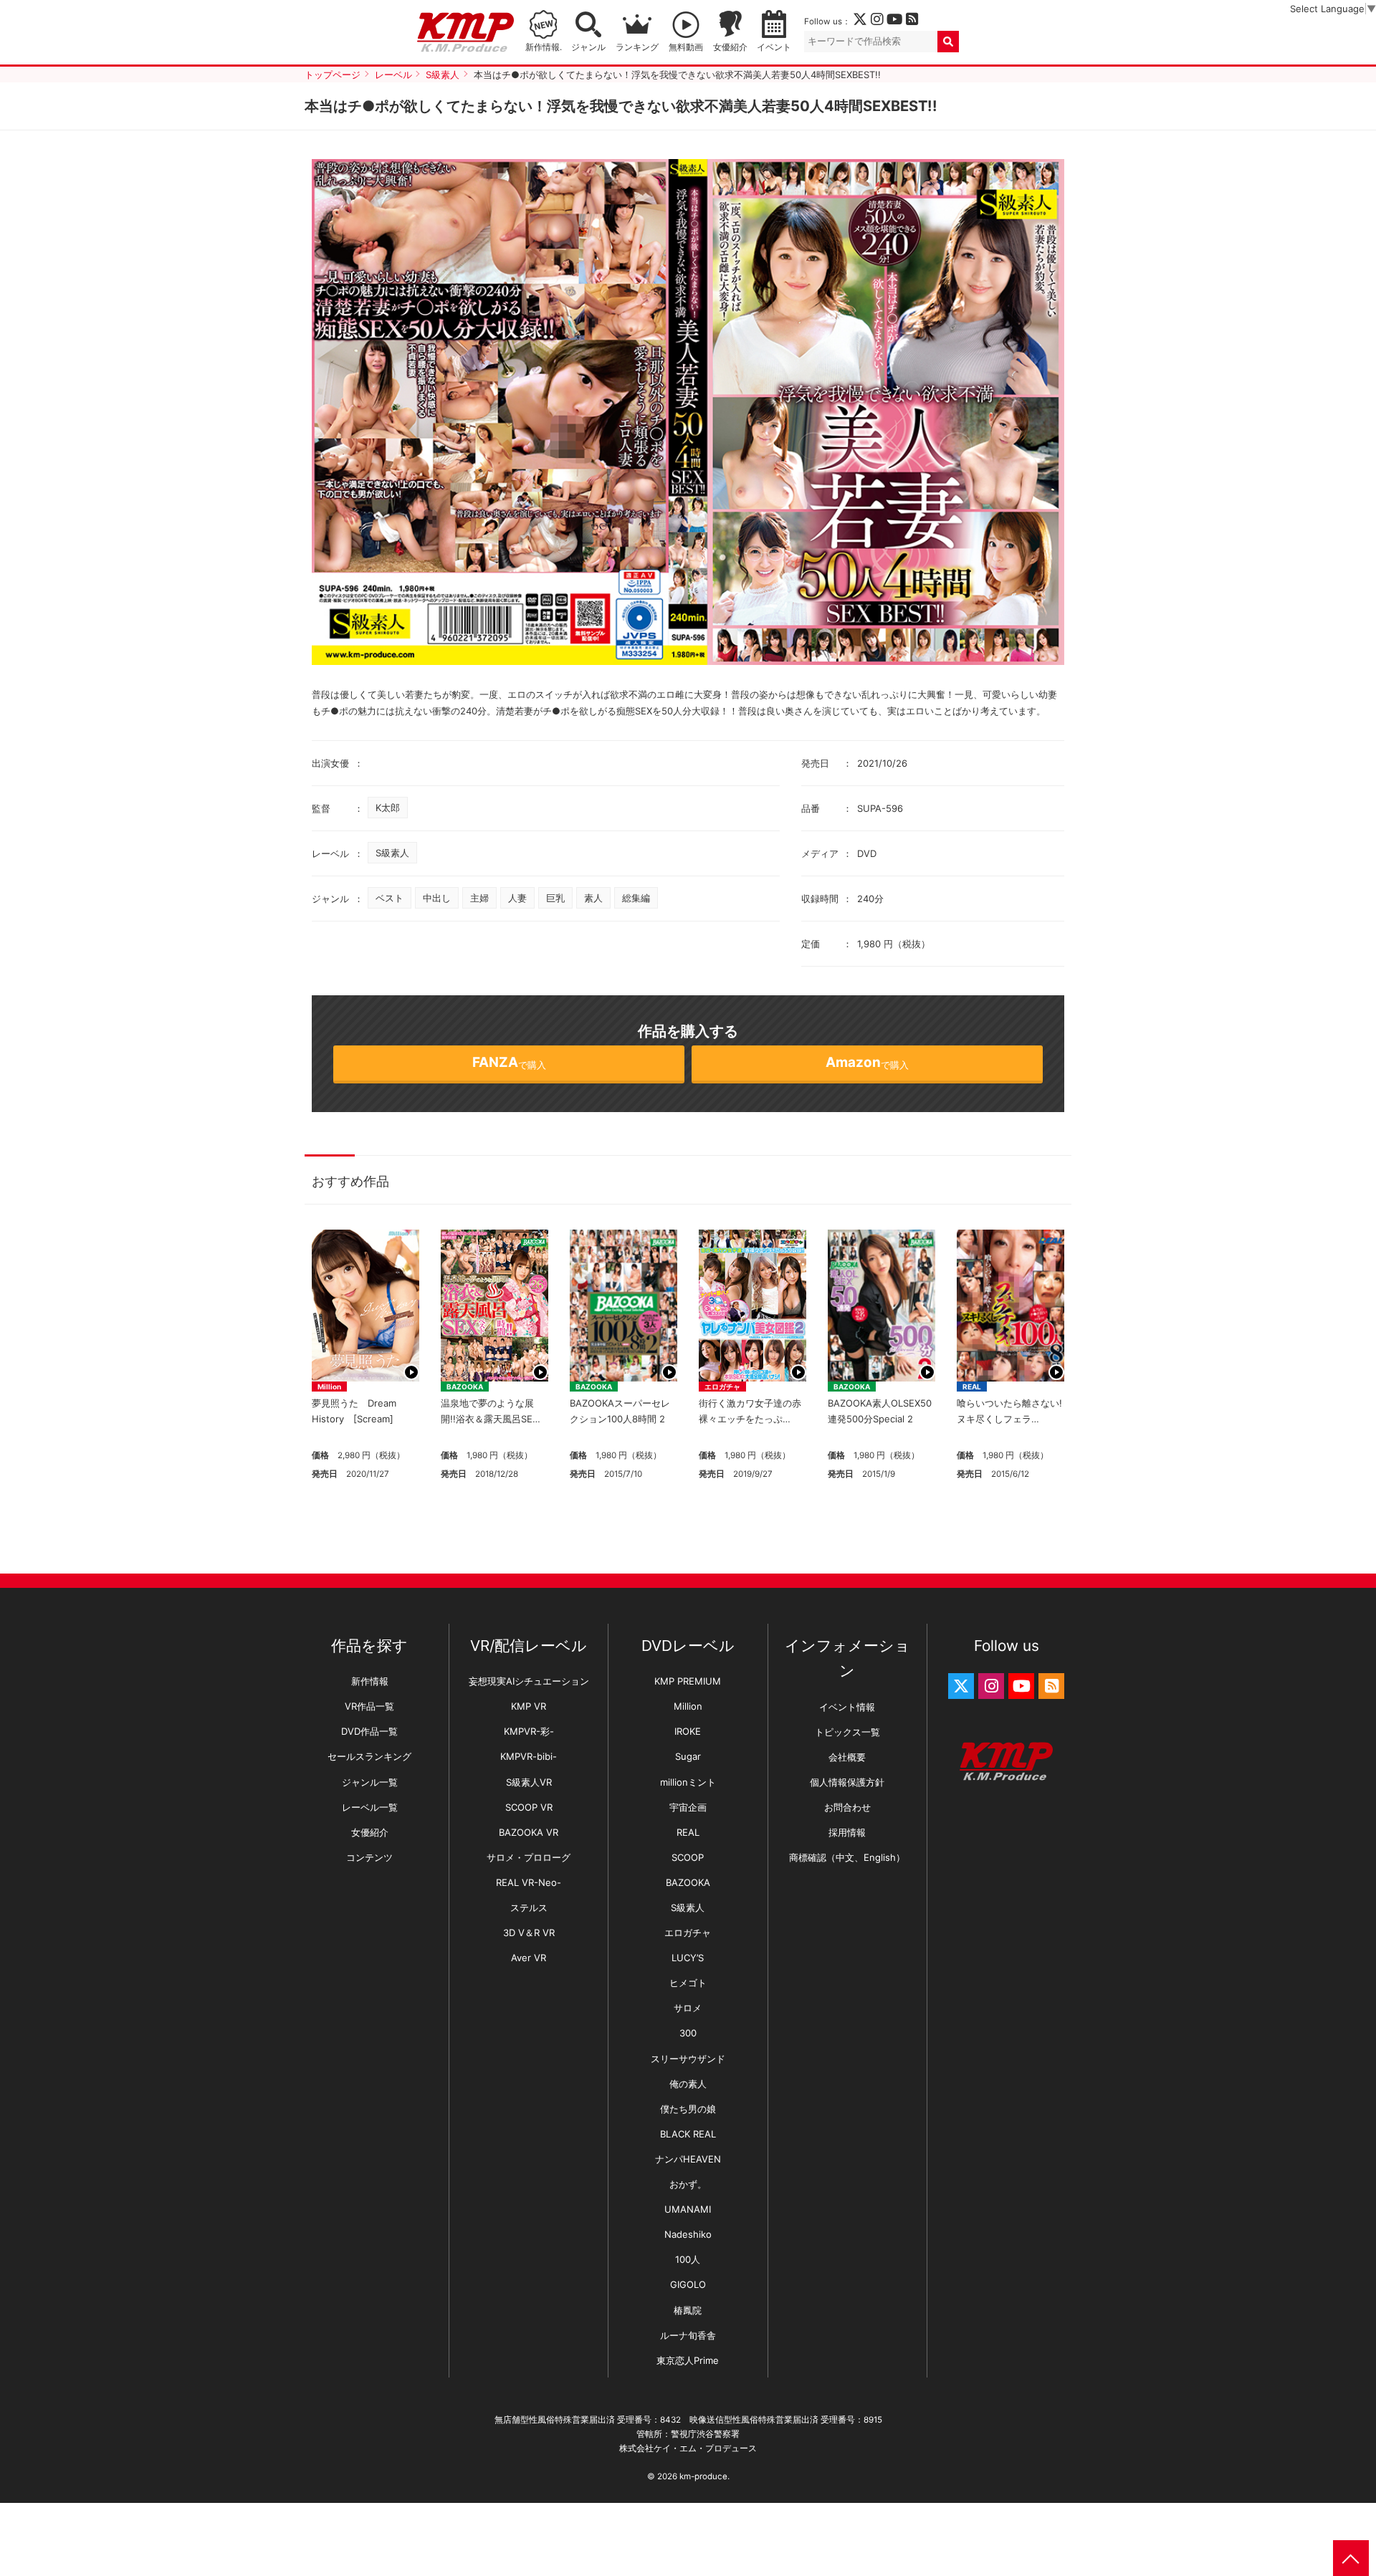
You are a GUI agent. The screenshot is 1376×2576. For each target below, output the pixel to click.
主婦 (479, 898)
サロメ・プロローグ (529, 1857)
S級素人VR (529, 1782)
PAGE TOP (1351, 2558)
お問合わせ (847, 1807)
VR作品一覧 (369, 1706)
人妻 (517, 898)
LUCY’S (688, 1958)
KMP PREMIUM (688, 1681)
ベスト (390, 898)
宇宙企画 (688, 1807)
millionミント (688, 1782)
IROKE (688, 1731)
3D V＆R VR (529, 1933)
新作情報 (370, 1681)
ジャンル (588, 47)
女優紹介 (730, 47)
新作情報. (544, 47)
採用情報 (847, 1832)
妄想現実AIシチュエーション (529, 1681)
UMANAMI (688, 2209)
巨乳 (555, 898)
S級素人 (392, 853)
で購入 (509, 1062)
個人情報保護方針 (847, 1782)
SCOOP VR (529, 1807)
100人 (688, 2259)
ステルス (529, 1907)
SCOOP (688, 1857)
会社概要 (847, 1757)
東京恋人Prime (688, 2360)
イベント (774, 47)
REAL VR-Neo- (529, 1882)
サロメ (688, 2008)
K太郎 (388, 808)
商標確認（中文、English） (847, 1857)
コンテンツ (369, 1857)
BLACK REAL (688, 2134)
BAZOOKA (465, 1387)
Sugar (688, 1756)
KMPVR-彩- (529, 1731)
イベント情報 (847, 1707)
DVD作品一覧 (369, 1731)
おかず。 (688, 2184)
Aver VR (529, 1958)
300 (688, 2033)
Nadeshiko (688, 2234)
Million (329, 1387)
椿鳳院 (688, 2310)
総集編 (636, 898)
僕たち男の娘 (688, 2109)
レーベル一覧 (370, 1807)
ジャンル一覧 (370, 1782)
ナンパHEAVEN (688, 2159)
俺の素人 (688, 2084)
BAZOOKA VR (529, 1832)
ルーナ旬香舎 (688, 2335)
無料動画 (686, 47)
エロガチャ (722, 1387)
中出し (437, 898)
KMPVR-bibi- (529, 1756)
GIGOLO (688, 2284)
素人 (593, 898)
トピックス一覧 (847, 1732)
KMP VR (529, 1706)
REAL (972, 1387)
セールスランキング (369, 1756)
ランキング (637, 47)
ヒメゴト (688, 1983)
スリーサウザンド (688, 2059)
